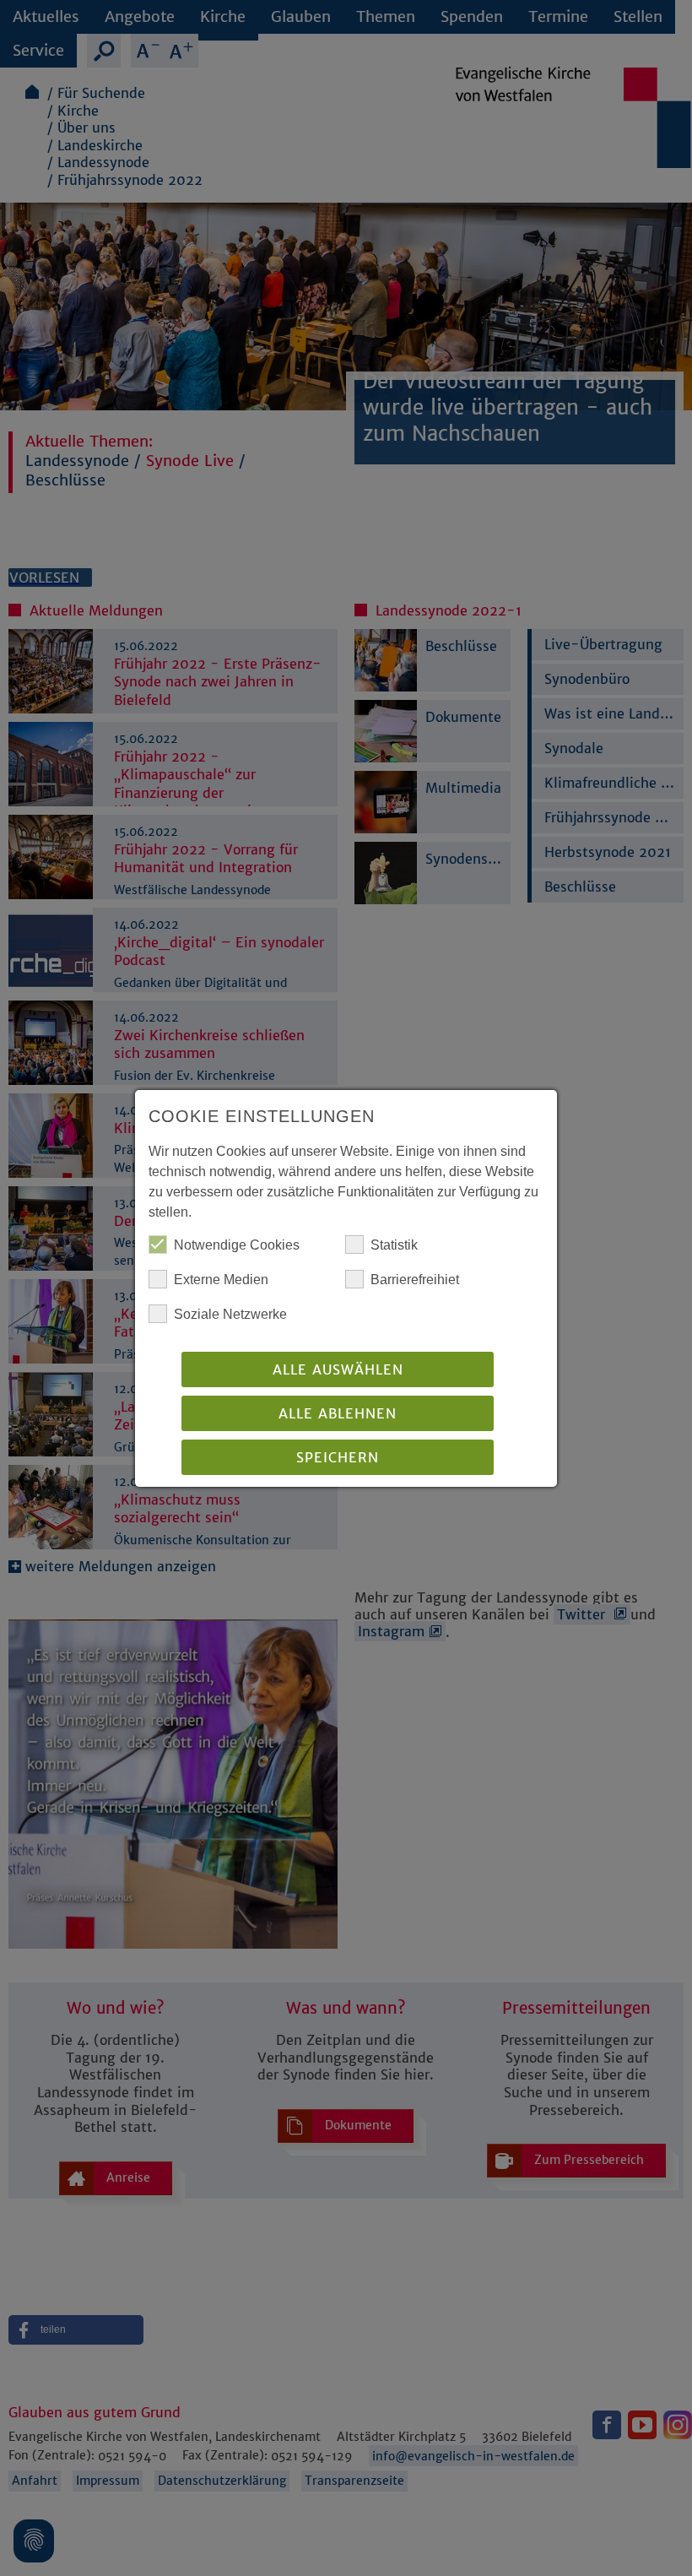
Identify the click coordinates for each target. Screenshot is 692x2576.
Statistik (394, 1245)
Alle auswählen (338, 1369)
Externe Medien (221, 1280)
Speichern (338, 1457)
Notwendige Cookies (237, 1245)
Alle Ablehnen (338, 1413)
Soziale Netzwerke (230, 1314)
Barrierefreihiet (415, 1280)
